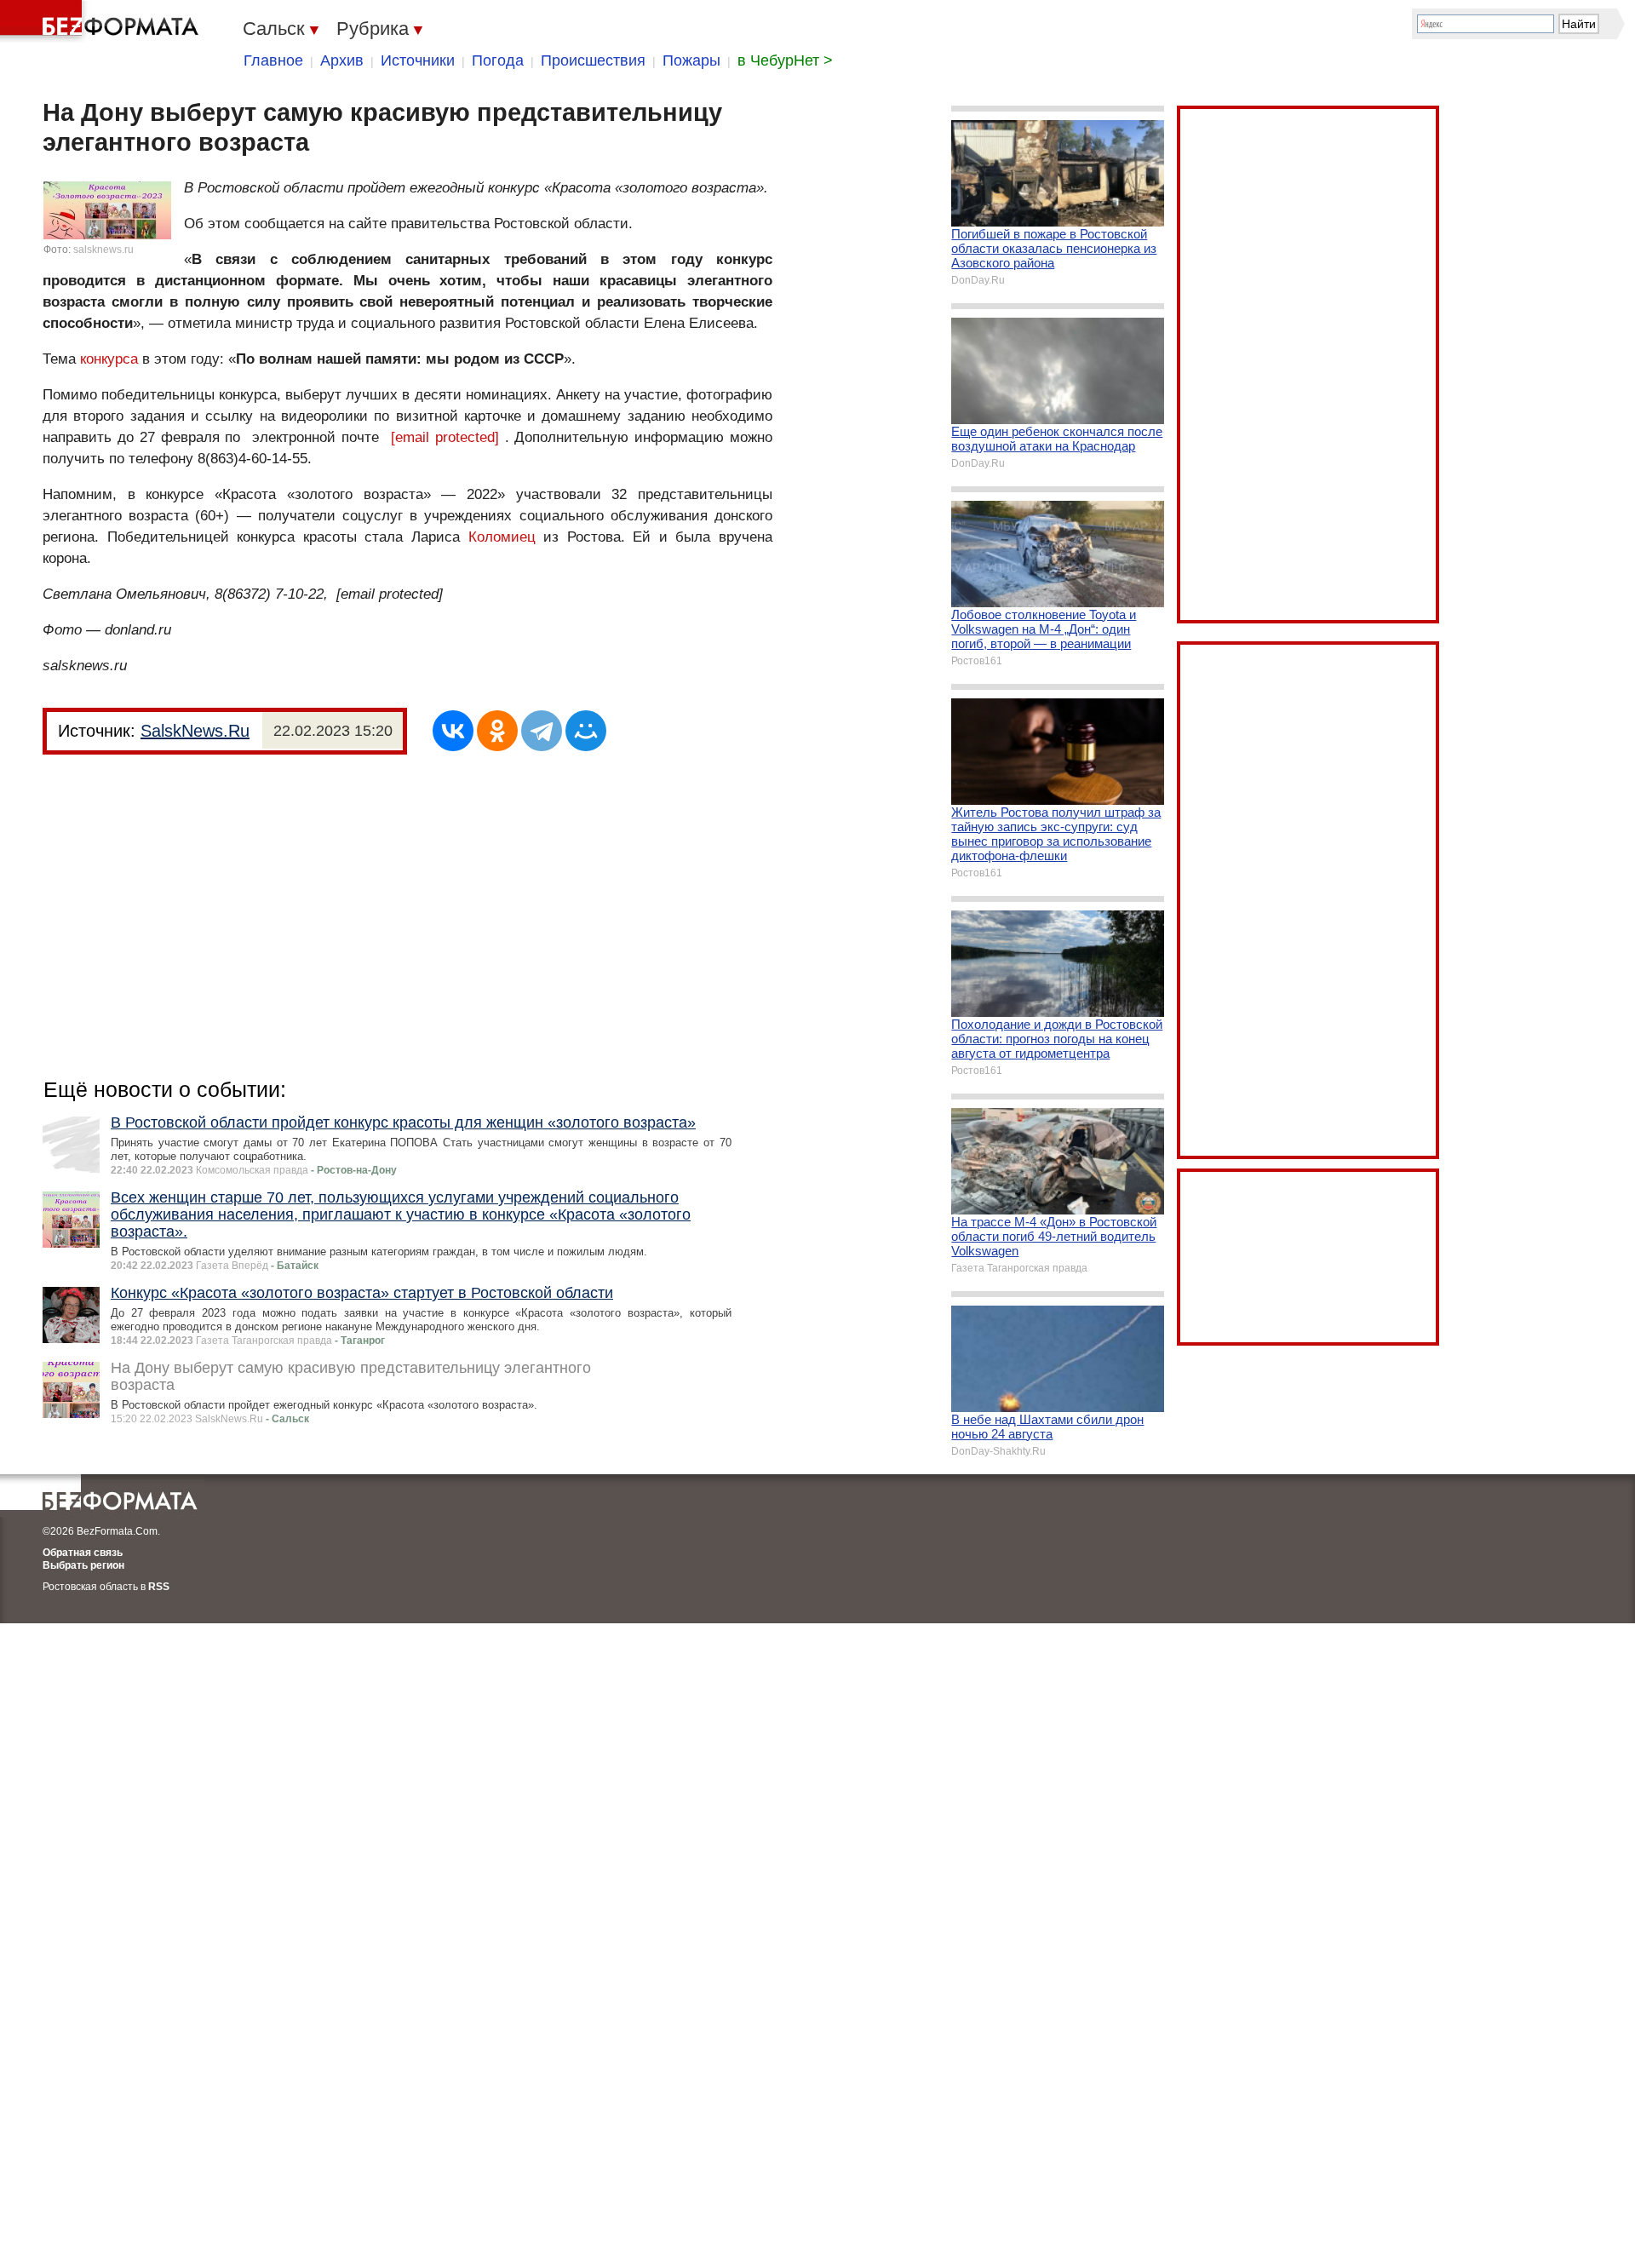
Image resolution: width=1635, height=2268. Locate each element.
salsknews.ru (103, 250)
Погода (498, 60)
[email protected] (445, 437)
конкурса (109, 359)
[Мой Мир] (586, 731)
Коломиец (502, 537)
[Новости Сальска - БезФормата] (102, 21)
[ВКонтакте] (453, 731)
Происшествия (593, 60)
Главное (273, 60)
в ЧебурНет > (785, 60)
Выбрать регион (83, 1565)
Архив (342, 60)
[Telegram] (542, 731)
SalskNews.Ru (195, 731)
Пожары (691, 60)
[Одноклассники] (497, 731)
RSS (159, 1587)
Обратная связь (83, 1553)
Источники (418, 60)
